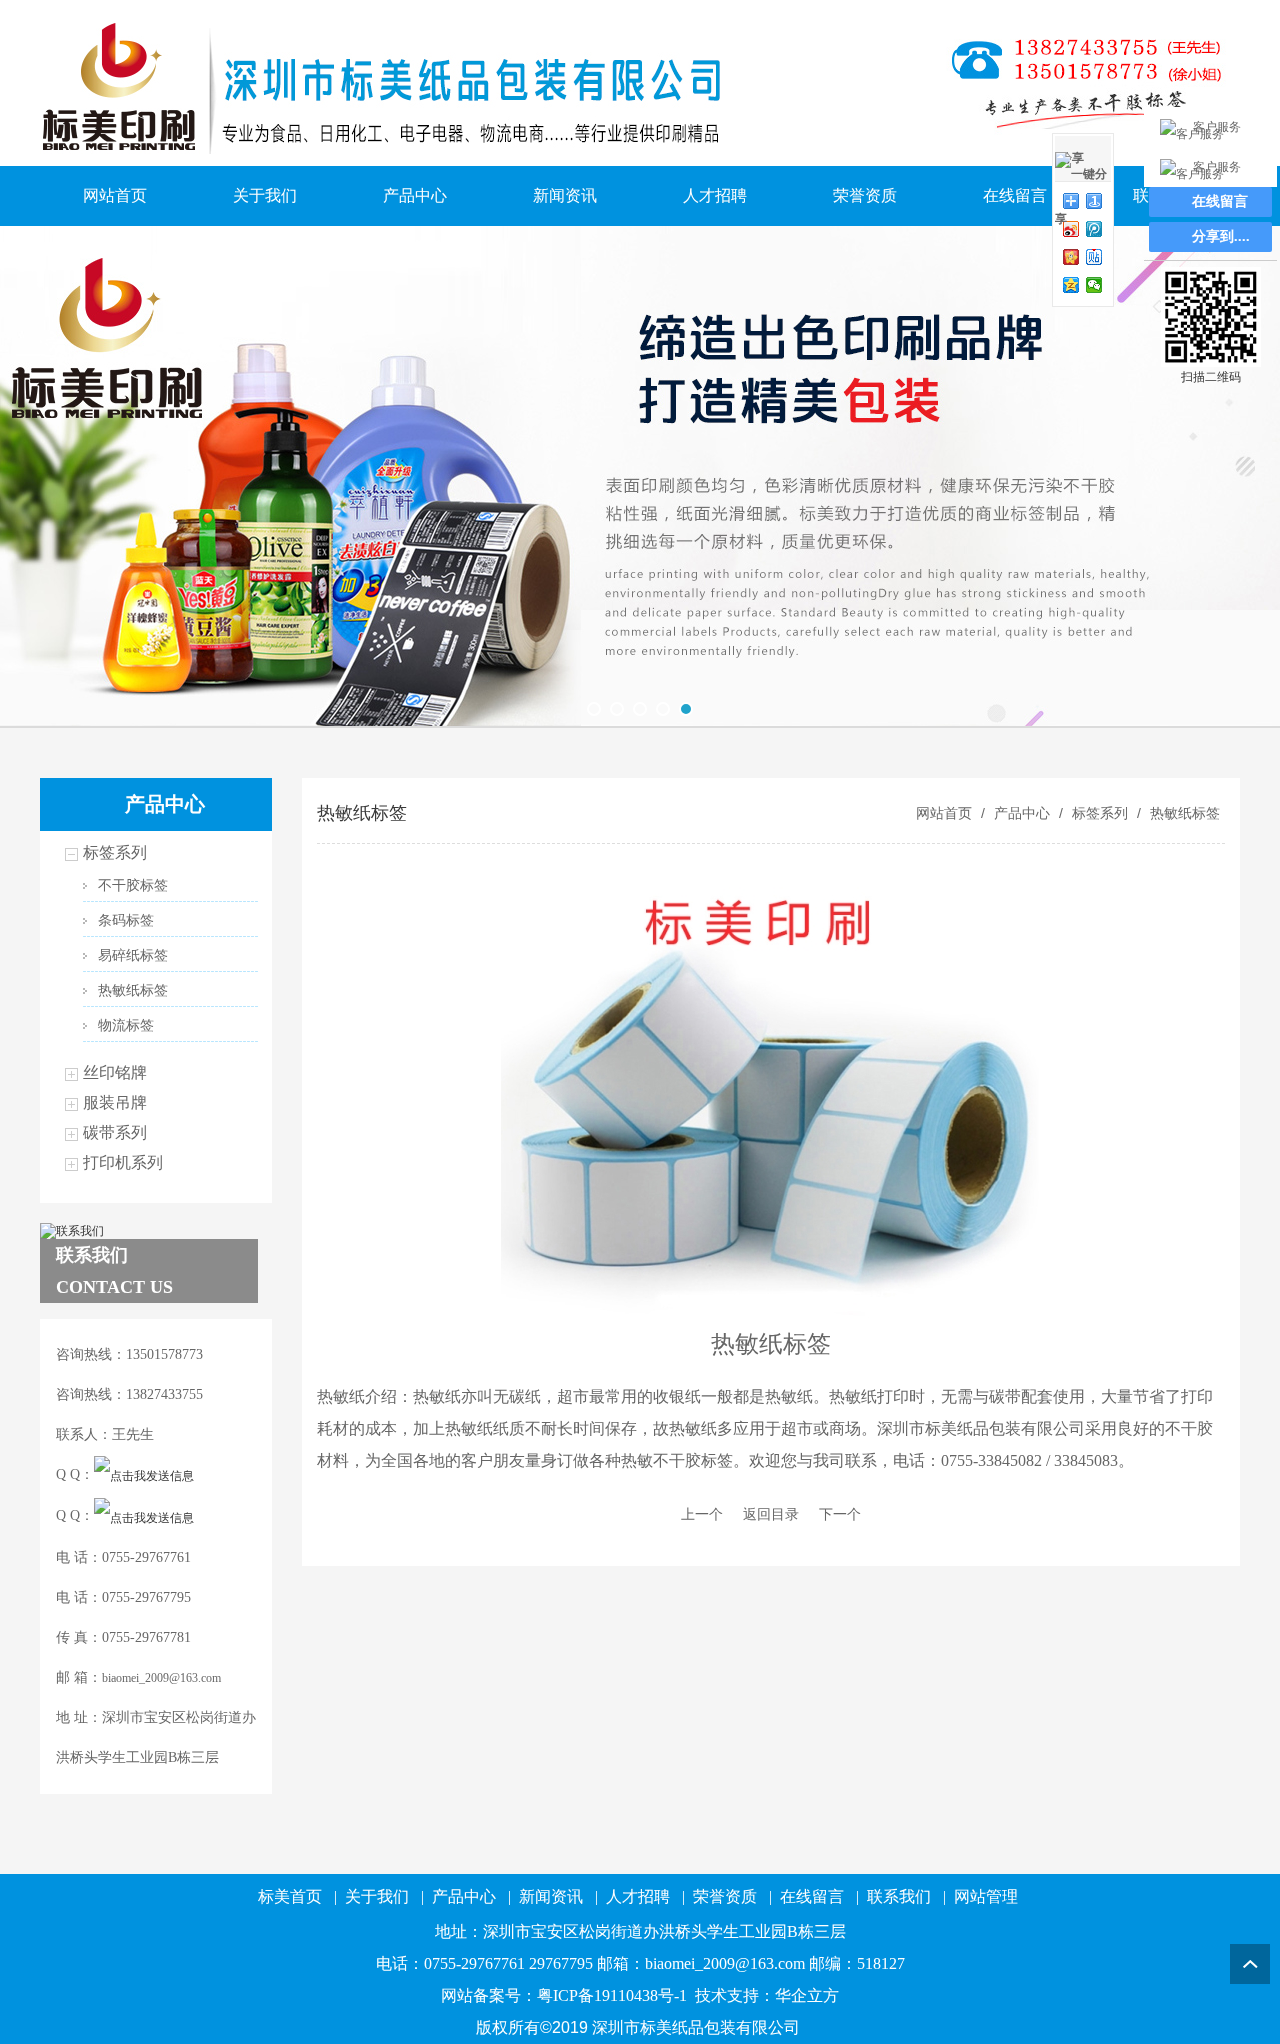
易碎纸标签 (133, 955)
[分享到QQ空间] (1071, 285)
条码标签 (126, 920)
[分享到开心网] (1071, 257)
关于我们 (265, 195)
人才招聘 (715, 195)
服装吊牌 (115, 1102)
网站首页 (115, 195)
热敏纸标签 (133, 990)
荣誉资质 (865, 195)
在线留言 (1015, 195)
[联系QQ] (144, 1475)
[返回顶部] (1250, 1964)
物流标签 (126, 1025)
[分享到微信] (1094, 285)
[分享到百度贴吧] (1094, 257)
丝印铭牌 (115, 1072)
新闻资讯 (565, 195)
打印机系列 (123, 1162)
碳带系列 (115, 1132)
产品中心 (415, 195)
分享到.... (1221, 236)
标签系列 (115, 852)
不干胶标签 (133, 885)
